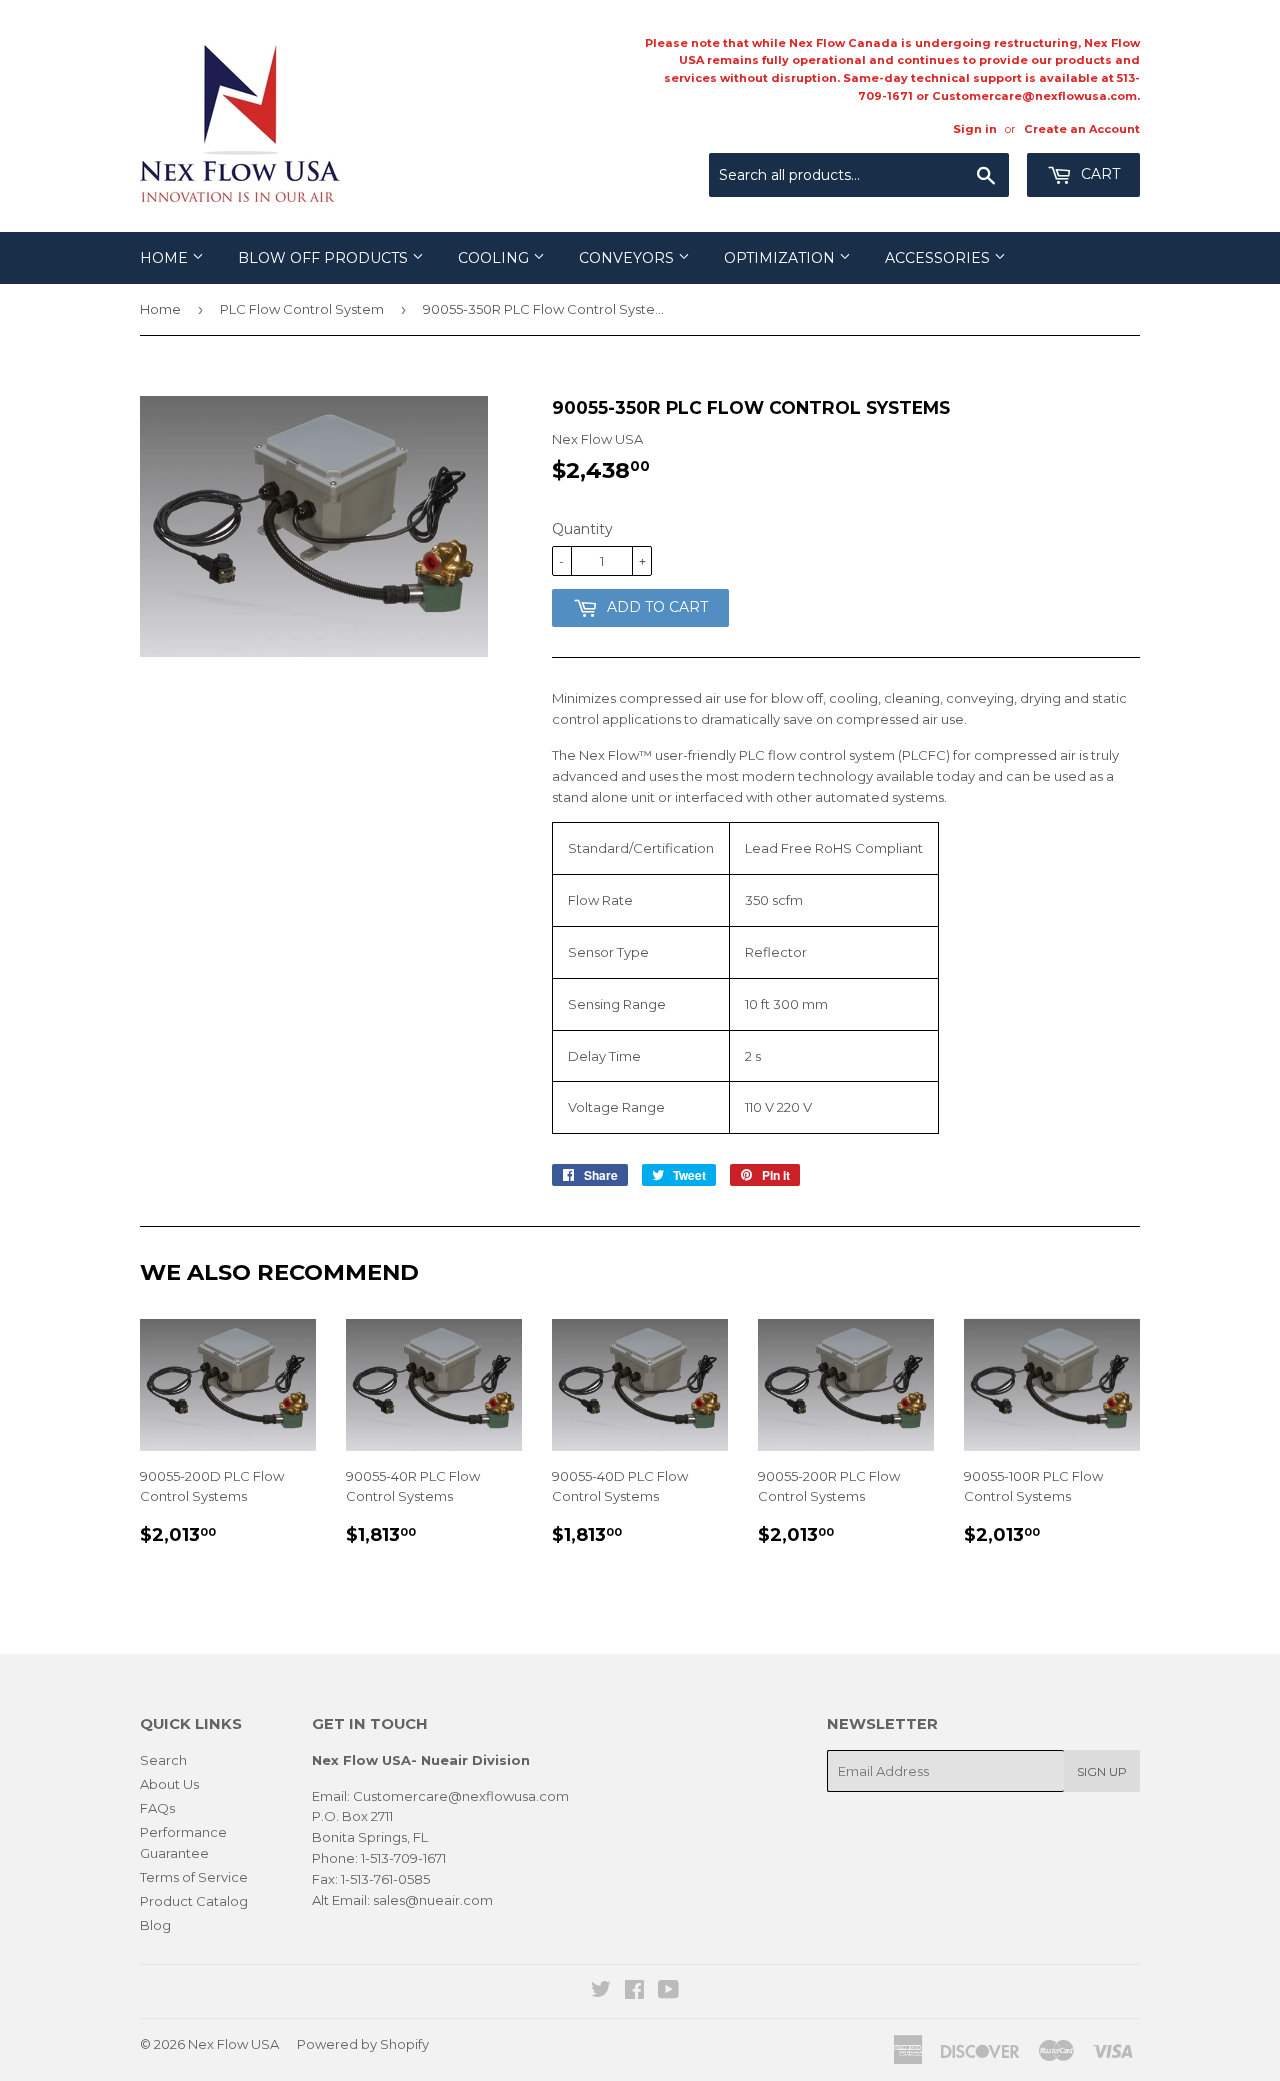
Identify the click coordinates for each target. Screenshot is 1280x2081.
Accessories (939, 258)
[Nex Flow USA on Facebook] (634, 1992)
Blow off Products (325, 258)
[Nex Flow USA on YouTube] (668, 1992)
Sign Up (1102, 1771)
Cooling (495, 258)
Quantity (582, 529)
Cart (1098, 174)
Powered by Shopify (363, 2044)
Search (163, 1760)
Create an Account (1082, 129)
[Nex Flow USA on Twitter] (601, 1992)
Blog (155, 1925)
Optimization (781, 258)
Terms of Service (194, 1877)
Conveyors (628, 258)
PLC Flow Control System (302, 309)
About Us (169, 1784)
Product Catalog (194, 1901)
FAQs (157, 1808)
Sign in (975, 129)
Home (166, 258)
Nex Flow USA (233, 2044)
